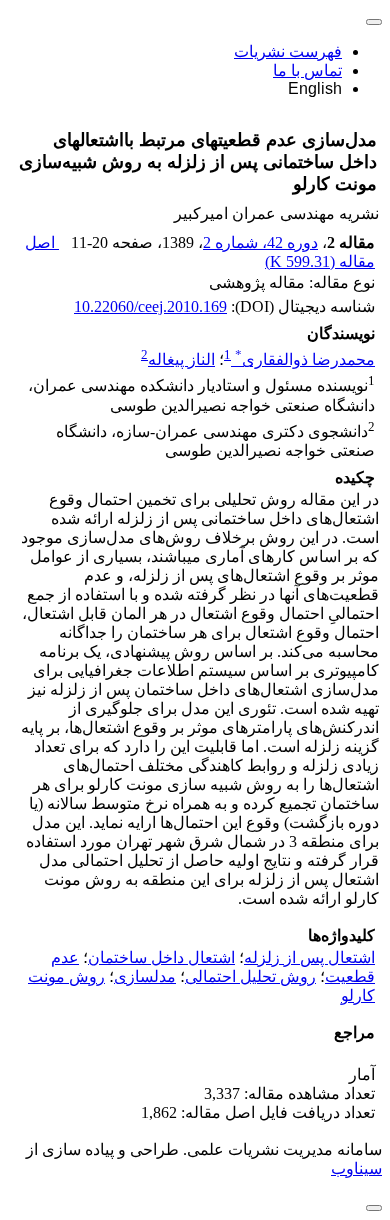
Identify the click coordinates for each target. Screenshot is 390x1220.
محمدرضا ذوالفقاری (305, 359)
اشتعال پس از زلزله (309, 957)
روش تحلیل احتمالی (250, 976)
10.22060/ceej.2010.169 (150, 306)
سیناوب (356, 1168)
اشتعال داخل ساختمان (161, 957)
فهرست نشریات (288, 51)
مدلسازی (145, 976)
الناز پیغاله (181, 359)
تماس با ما (307, 70)
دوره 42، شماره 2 (260, 242)
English (315, 88)
